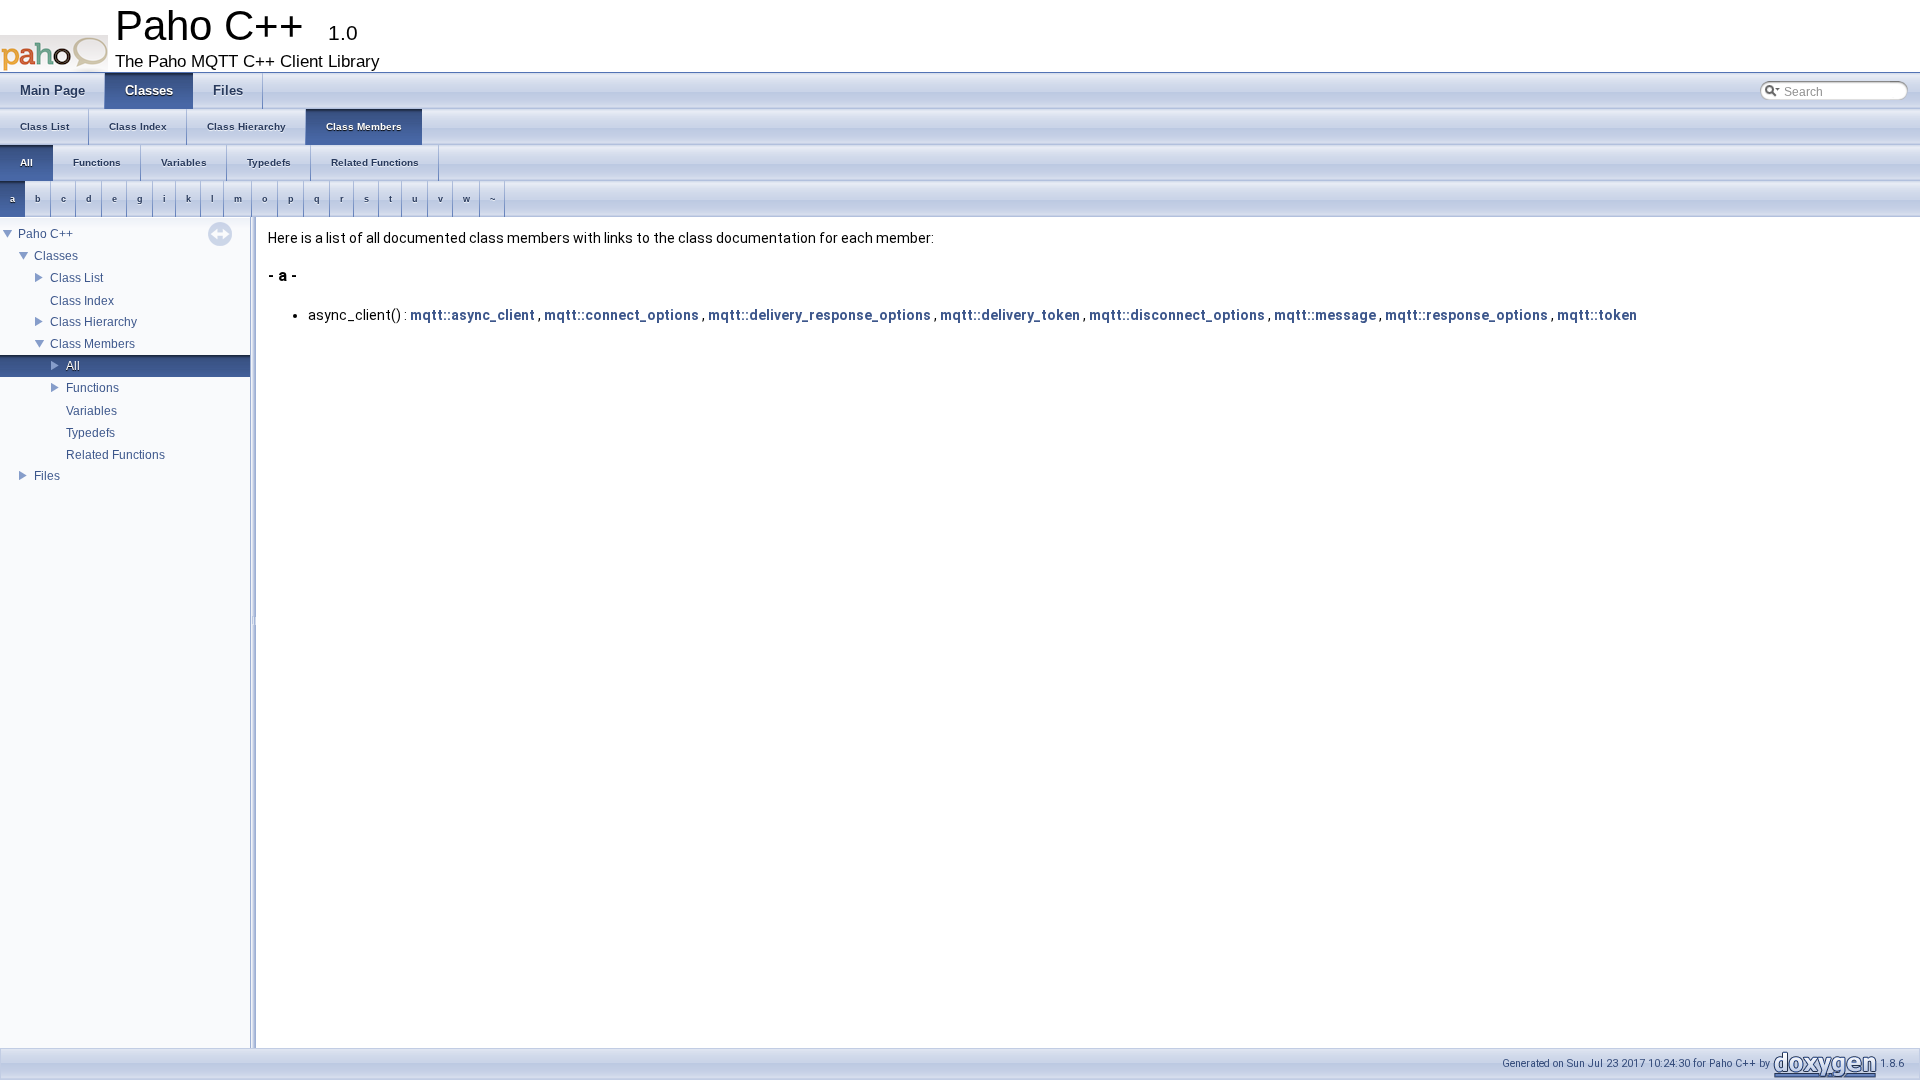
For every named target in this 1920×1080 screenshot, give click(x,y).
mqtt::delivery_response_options (819, 315)
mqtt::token (1597, 315)
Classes (56, 256)
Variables (91, 411)
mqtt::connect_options (621, 315)
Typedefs (90, 433)
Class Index (82, 301)
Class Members (92, 344)
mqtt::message (1325, 315)
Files (47, 476)
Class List (76, 278)
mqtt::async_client (472, 315)
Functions (92, 388)
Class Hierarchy (93, 322)
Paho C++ (45, 234)
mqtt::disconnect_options (1177, 315)
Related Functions (115, 455)
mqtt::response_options (1466, 315)
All (73, 366)
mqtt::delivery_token (1010, 315)
